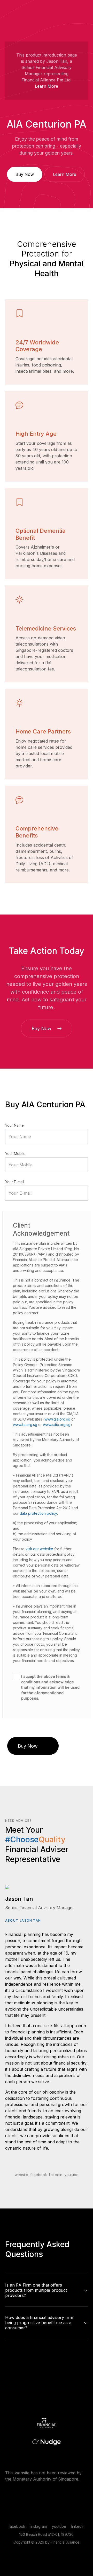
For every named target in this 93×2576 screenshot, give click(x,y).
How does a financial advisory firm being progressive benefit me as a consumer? (39, 2323)
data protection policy (38, 1513)
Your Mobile (15, 1154)
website (21, 2175)
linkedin (56, 2175)
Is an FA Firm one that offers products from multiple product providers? (36, 2290)
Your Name (14, 1125)
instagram (39, 2526)
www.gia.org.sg (57, 1419)
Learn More (47, 86)
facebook (39, 2175)
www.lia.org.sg (25, 1425)
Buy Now (25, 174)
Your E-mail (15, 1182)
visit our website (39, 1549)
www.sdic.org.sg (57, 1425)
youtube (71, 2175)
